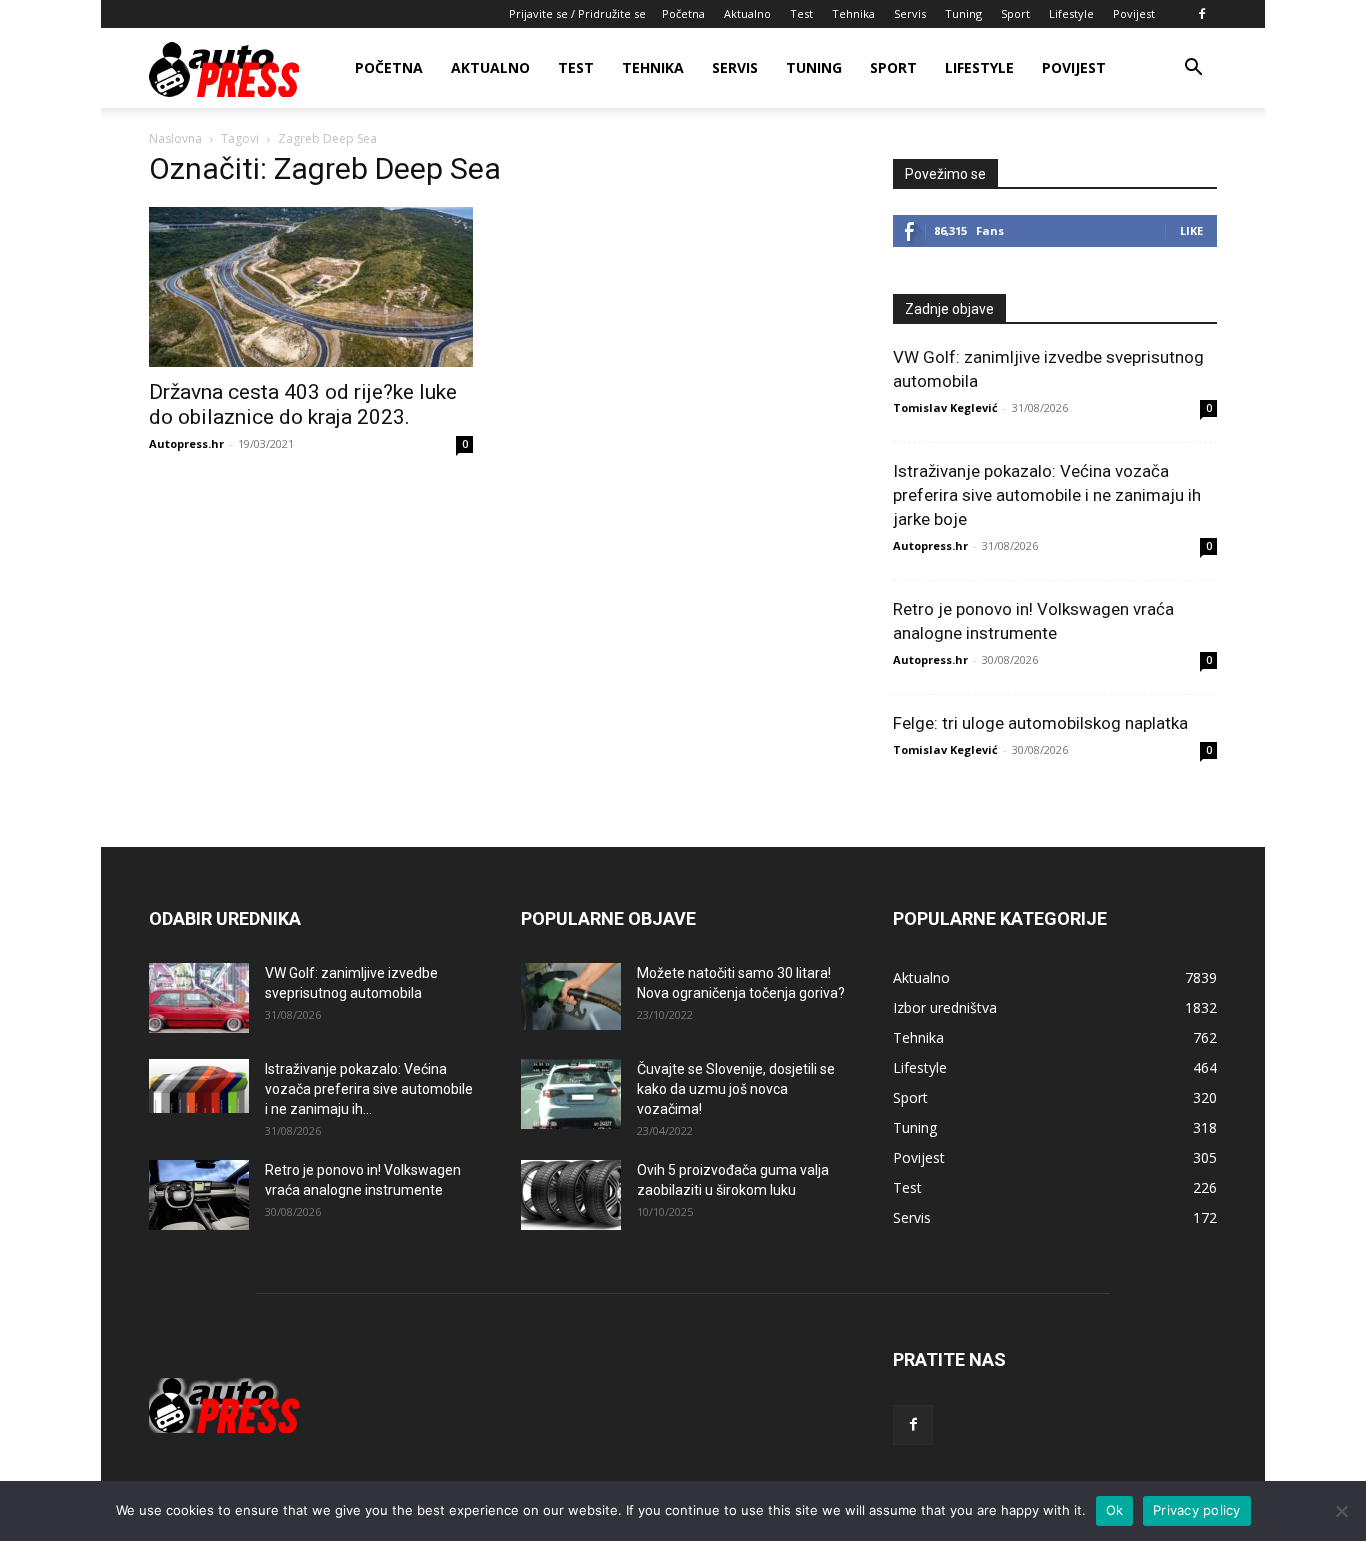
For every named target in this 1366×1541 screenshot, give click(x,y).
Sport (1015, 13)
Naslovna (175, 138)
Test (801, 13)
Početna (683, 13)
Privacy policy (1197, 1510)
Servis (910, 13)
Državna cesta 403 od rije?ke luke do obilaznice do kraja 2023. (303, 404)
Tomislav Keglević (945, 407)
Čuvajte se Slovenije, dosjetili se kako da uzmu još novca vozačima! (736, 1089)
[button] (1193, 69)
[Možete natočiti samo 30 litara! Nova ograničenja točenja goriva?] (571, 996)
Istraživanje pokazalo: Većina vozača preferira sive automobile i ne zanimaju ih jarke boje (1047, 495)
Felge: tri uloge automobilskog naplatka (1040, 723)
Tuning (963, 13)
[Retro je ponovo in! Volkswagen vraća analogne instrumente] (199, 1195)
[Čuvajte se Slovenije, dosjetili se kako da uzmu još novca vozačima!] (571, 1094)
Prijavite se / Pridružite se (577, 13)
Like (1191, 230)
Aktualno (747, 13)
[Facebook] (1202, 14)
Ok (1115, 1510)
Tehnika (853, 13)
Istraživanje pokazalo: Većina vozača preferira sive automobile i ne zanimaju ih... (369, 1089)
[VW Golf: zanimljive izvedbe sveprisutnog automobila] (199, 998)
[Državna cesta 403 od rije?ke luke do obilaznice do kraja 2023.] (311, 287)
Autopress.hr (186, 443)
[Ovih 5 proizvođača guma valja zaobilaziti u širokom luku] (571, 1195)
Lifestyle (1071, 13)
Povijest (1134, 13)
